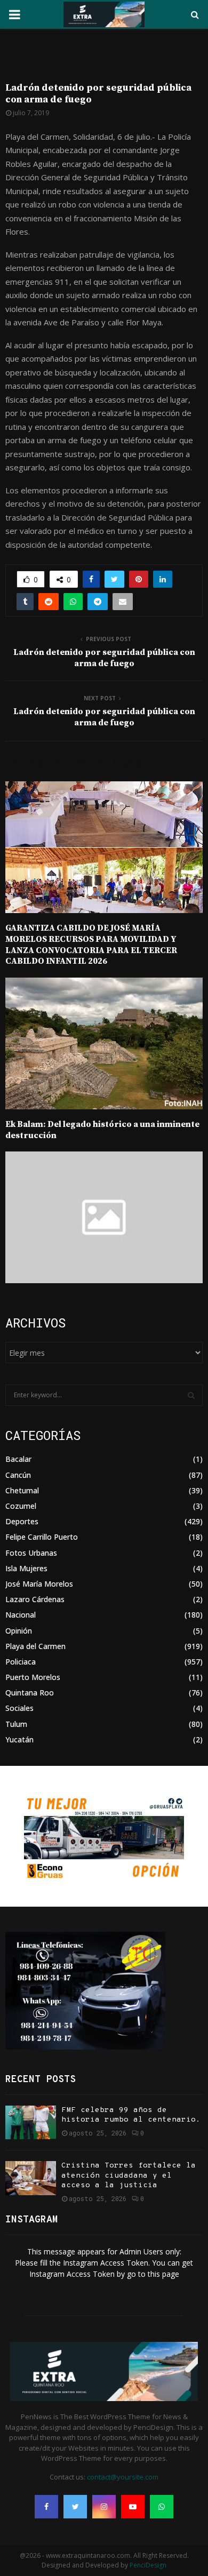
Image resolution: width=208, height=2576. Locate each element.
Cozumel (21, 1506)
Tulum (16, 1724)
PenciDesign (148, 2565)
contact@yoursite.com (123, 2477)
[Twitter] (75, 2507)
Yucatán (19, 1739)
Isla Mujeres (26, 1568)
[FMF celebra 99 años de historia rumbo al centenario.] (31, 2122)
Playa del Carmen (35, 1646)
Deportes (22, 1521)
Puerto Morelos (33, 1677)
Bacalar (18, 1459)
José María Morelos (39, 1584)
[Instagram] (104, 2507)
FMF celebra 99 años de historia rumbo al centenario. (131, 2115)
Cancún (18, 1475)
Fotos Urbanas (31, 1553)
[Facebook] (46, 2507)
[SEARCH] (191, 1395)
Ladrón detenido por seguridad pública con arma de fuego (104, 658)
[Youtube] (133, 2507)
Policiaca (21, 1662)
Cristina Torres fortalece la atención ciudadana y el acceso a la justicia (129, 2175)
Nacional (21, 1615)
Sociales (19, 1708)
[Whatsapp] (162, 2507)
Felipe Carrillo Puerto (42, 1537)
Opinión (19, 1631)
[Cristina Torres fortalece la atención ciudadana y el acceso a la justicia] (31, 2178)
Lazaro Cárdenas (35, 1599)
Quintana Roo (30, 1693)
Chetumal (22, 1490)
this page (163, 2274)
